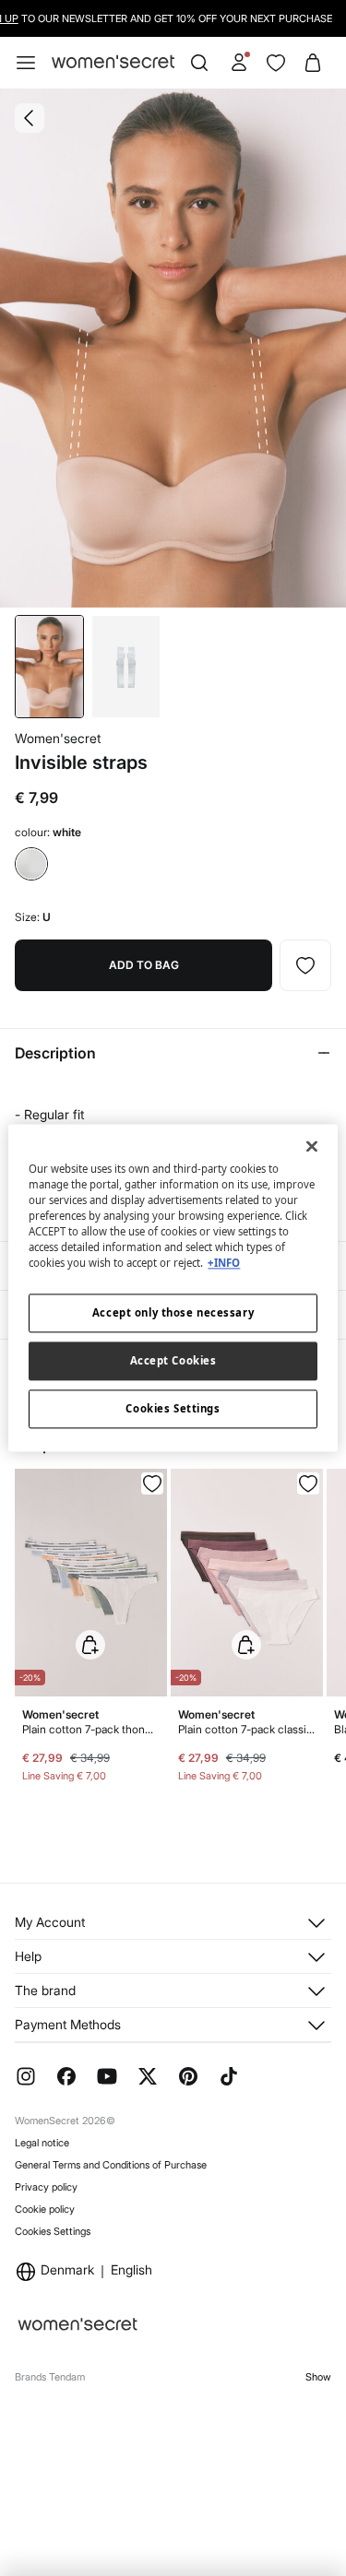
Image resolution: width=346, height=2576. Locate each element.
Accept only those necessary (173, 1313)
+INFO (224, 1264)
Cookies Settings (53, 2231)
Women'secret (58, 738)
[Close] (312, 1146)
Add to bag (144, 965)
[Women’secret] (113, 62)
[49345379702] (152, 1483)
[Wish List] (276, 63)
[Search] (199, 63)
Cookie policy (45, 2209)
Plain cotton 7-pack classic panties (247, 1729)
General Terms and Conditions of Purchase (111, 2165)
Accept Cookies (173, 1361)
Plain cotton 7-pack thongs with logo (91, 1729)
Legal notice (42, 2143)
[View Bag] (313, 63)
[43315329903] (305, 965)
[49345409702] (308, 1483)
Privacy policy (46, 2187)
